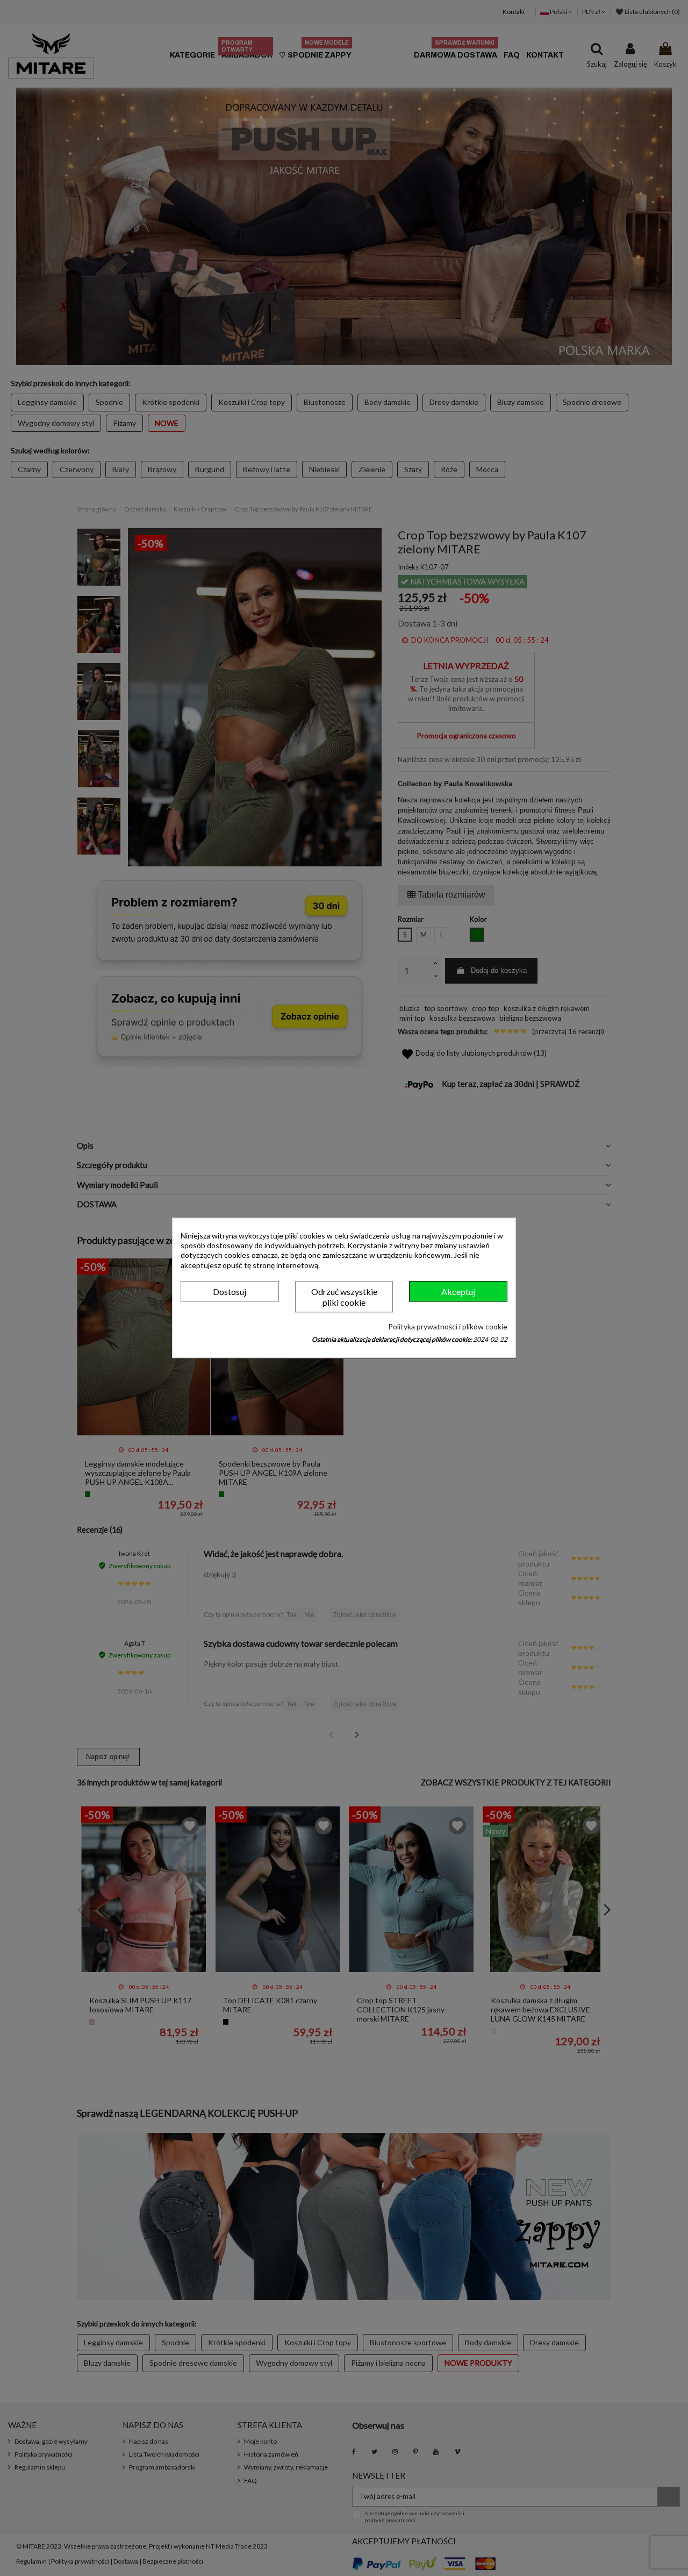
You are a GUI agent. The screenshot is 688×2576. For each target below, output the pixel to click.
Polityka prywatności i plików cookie (448, 1326)
